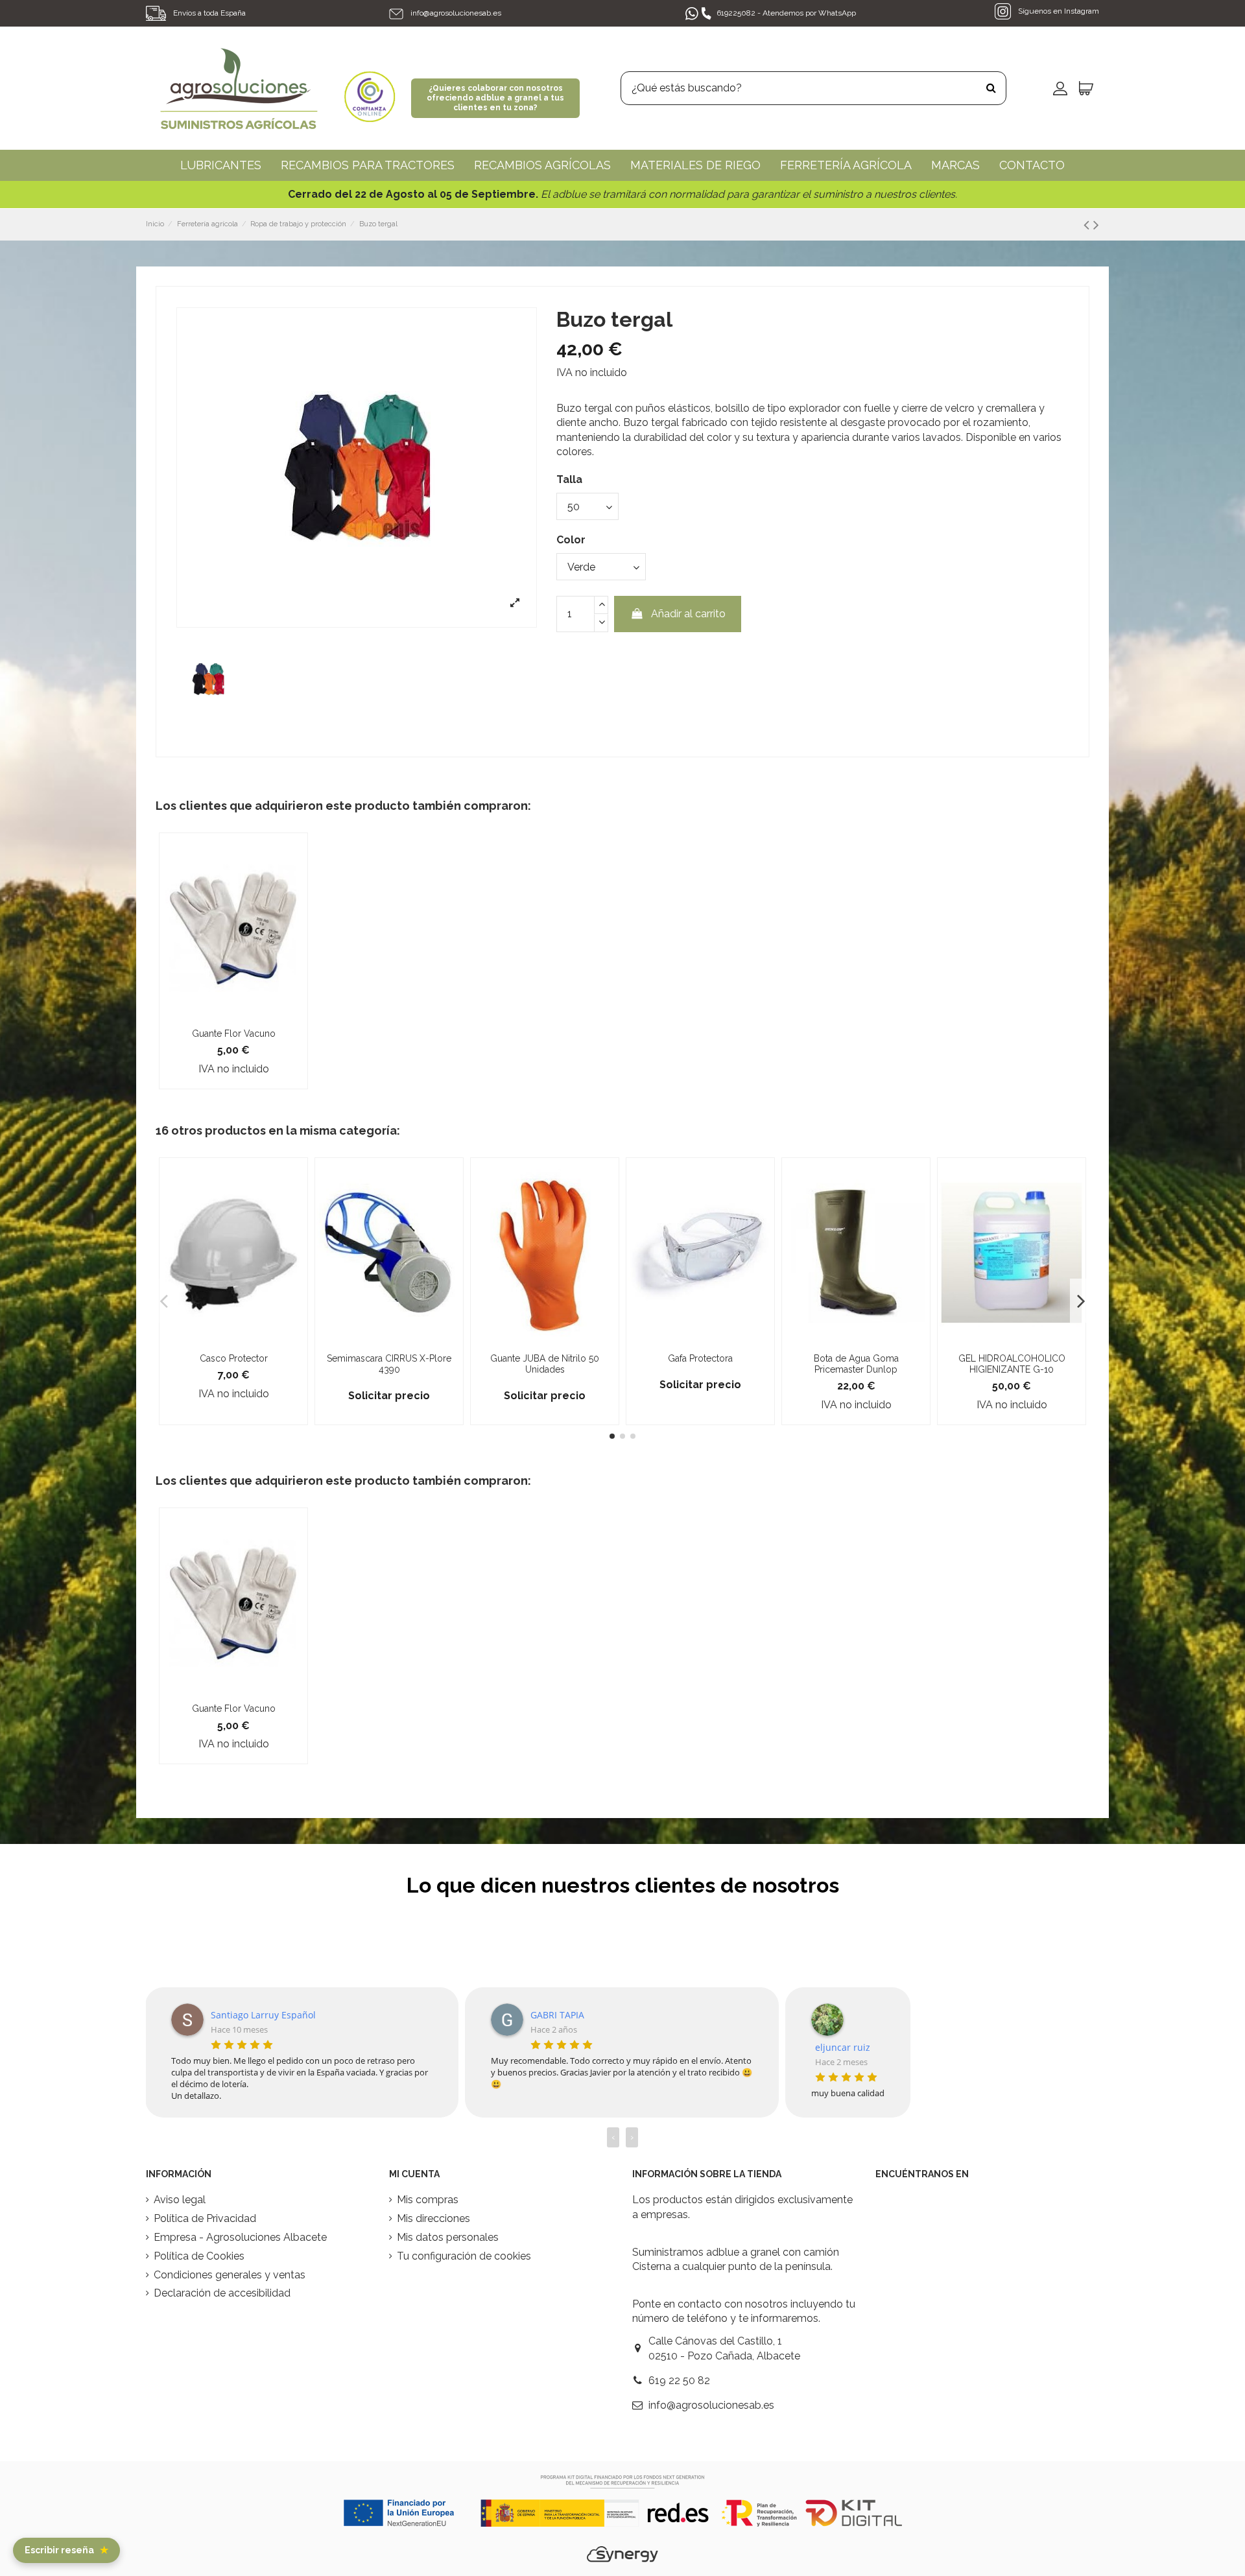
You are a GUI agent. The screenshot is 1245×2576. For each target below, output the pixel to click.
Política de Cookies (199, 2256)
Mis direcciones (433, 2218)
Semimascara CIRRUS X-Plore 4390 (389, 1364)
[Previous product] (1088, 225)
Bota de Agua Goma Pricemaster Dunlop (856, 1364)
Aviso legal (180, 2200)
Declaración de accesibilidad (222, 2293)
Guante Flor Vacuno (234, 1034)
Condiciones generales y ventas (230, 2275)
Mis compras (428, 2200)
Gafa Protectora (700, 1358)
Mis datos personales (448, 2237)
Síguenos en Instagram (1058, 11)
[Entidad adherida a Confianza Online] (370, 87)
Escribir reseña (66, 2550)
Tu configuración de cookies (464, 2256)
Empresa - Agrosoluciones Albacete (240, 2237)
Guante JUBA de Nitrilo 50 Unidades (545, 1364)
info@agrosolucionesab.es (456, 13)
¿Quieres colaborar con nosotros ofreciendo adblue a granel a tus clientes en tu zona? (495, 98)
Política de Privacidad (205, 2218)
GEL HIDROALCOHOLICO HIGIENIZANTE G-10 (1012, 1364)
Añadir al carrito (688, 614)
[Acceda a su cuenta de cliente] (1060, 88)
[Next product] (1096, 225)
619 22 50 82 (679, 2381)
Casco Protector (234, 1358)
